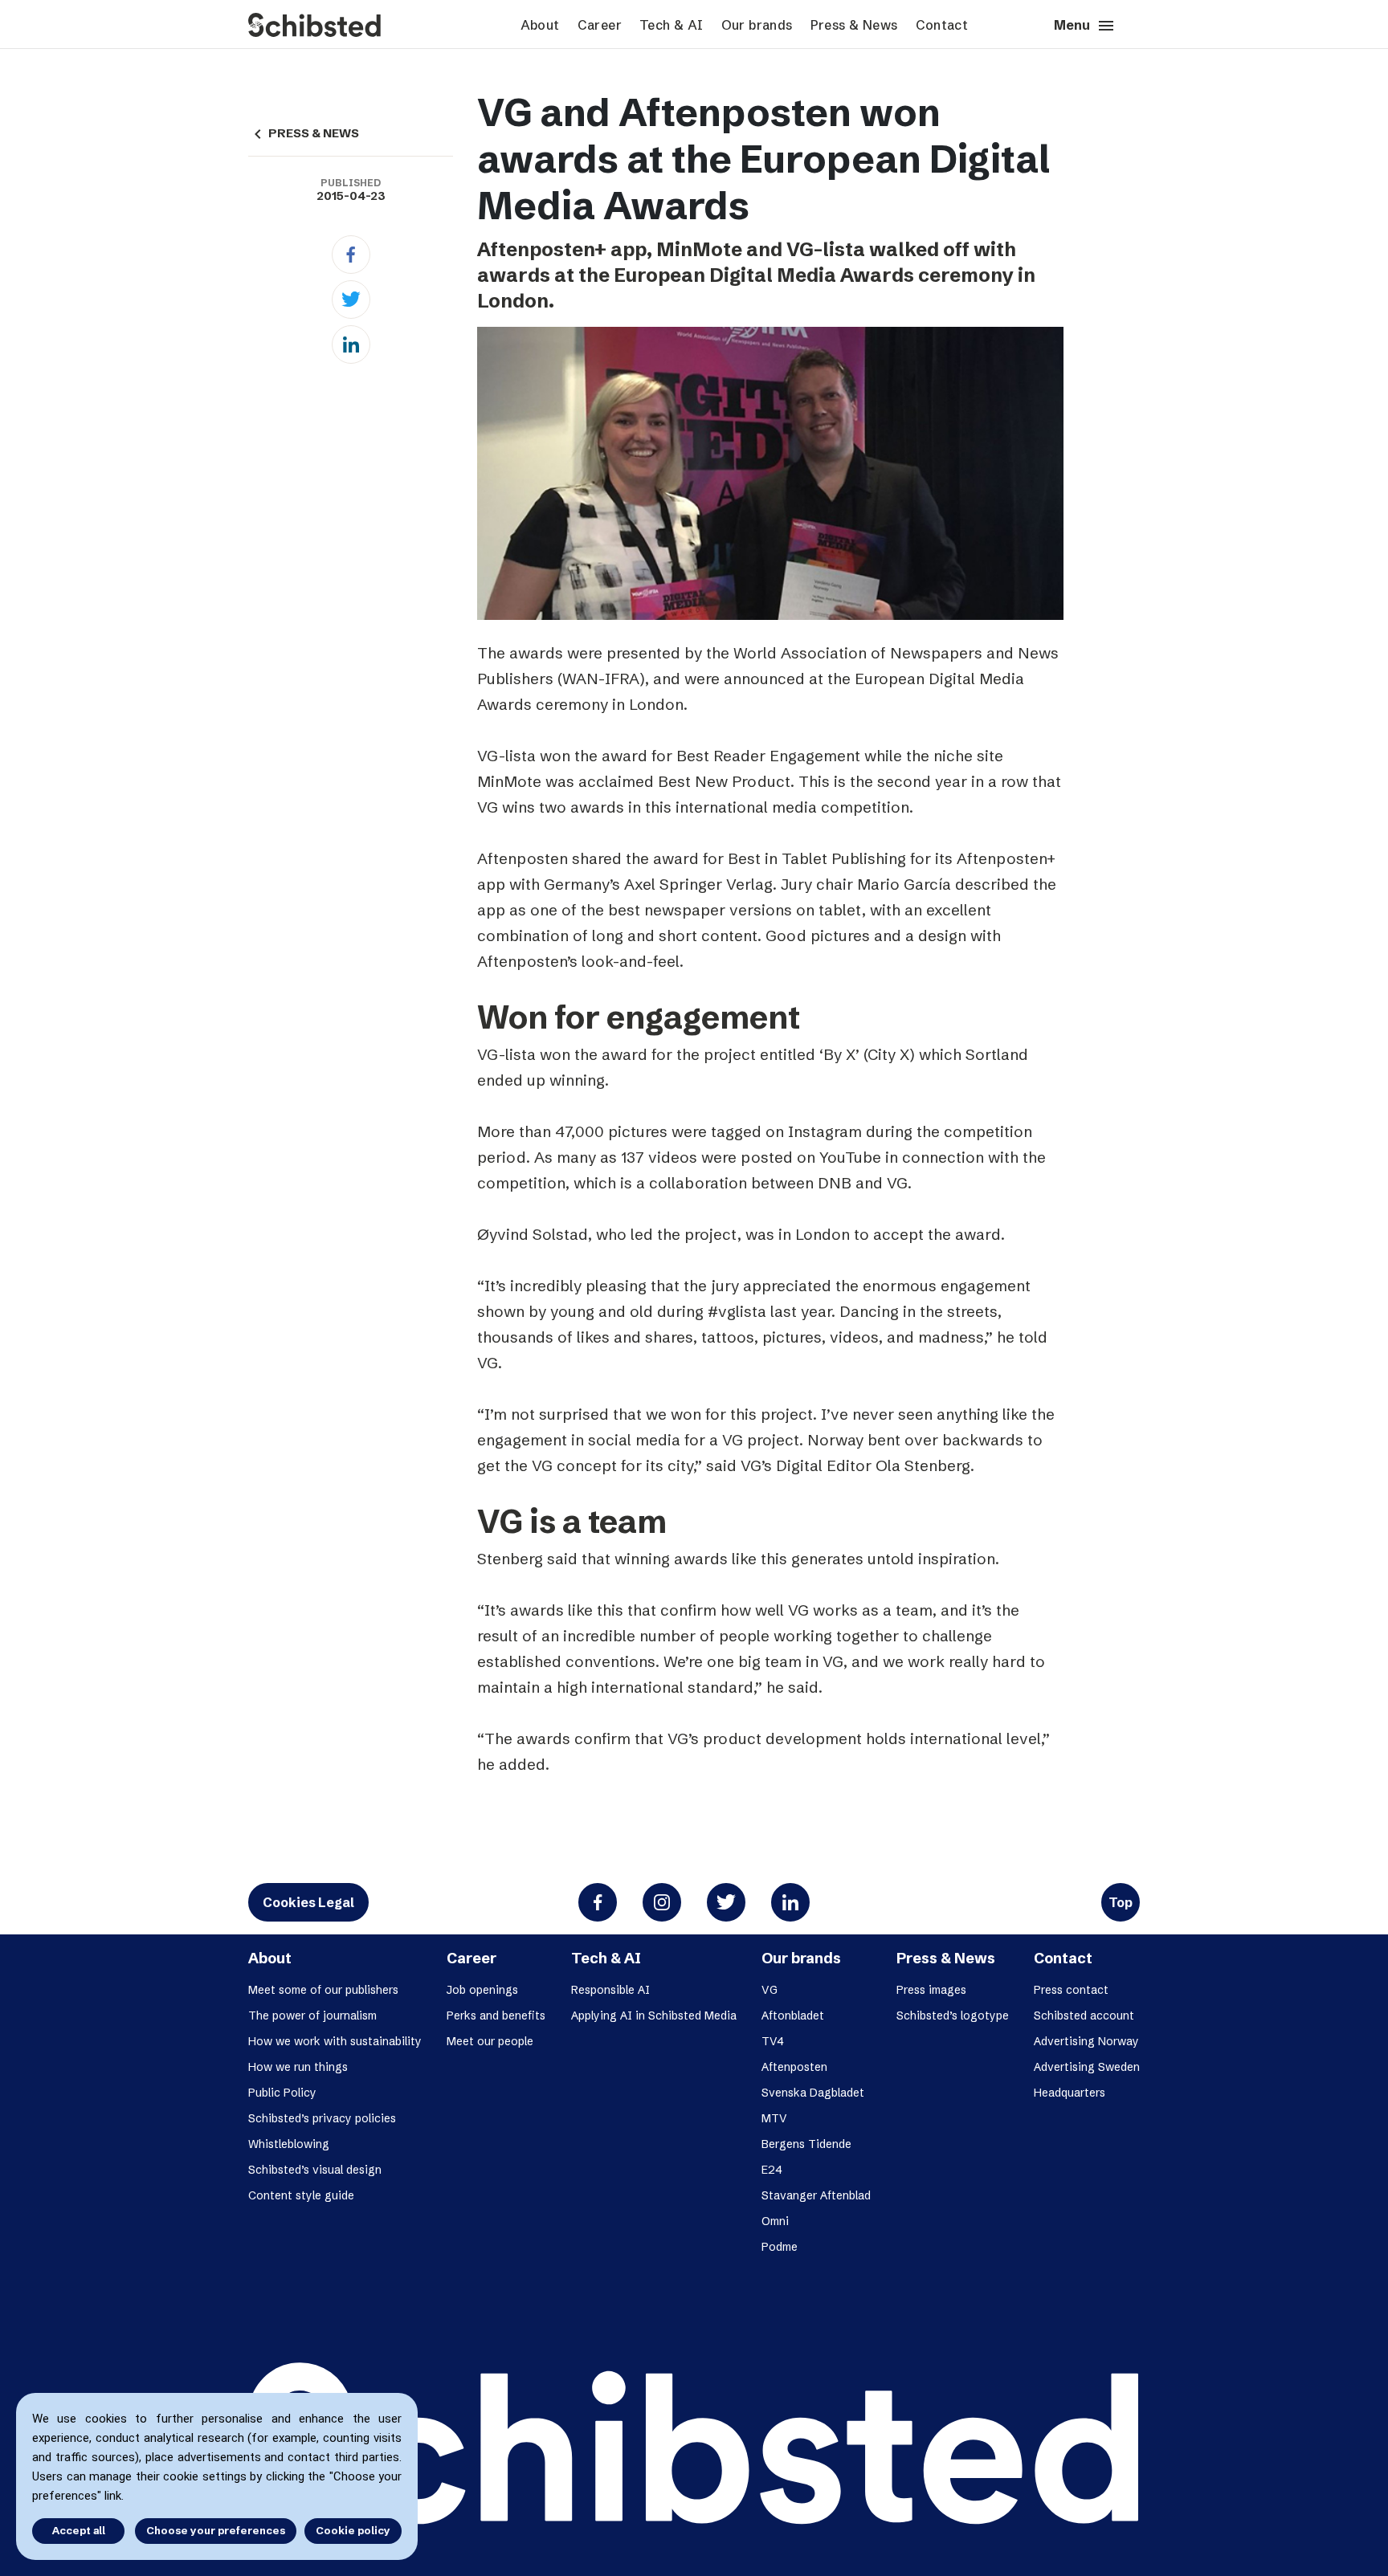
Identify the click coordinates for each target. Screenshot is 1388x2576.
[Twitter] (351, 300)
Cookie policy (353, 2530)
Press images (931, 1990)
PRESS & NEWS (304, 133)
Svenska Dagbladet (813, 2093)
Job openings (482, 1990)
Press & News (854, 25)
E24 (772, 2170)
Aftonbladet (793, 2016)
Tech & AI (672, 25)
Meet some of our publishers (323, 1990)
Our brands (757, 25)
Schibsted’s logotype (953, 2016)
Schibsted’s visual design (315, 2170)
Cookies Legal (308, 1902)
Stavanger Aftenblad (816, 2195)
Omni (775, 2221)
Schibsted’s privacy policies (322, 2118)
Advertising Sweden (1087, 2067)
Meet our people (490, 2041)
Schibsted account (1084, 2016)
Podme (780, 2247)
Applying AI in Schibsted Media (654, 2016)
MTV (774, 2118)
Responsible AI (610, 1990)
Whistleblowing (289, 2144)
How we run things (298, 2067)
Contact (942, 25)
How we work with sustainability (335, 2041)
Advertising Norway (1086, 2041)
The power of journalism (312, 2016)
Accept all (79, 2530)
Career (600, 25)
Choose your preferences (216, 2530)
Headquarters (1070, 2093)
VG (770, 1990)
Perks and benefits (496, 2016)
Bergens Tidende (806, 2144)
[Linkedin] (351, 344)
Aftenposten (794, 2067)
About (540, 25)
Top (1121, 1902)
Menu (1085, 26)
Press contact (1071, 1990)
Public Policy (282, 2093)
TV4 (773, 2041)
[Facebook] (351, 255)
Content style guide (301, 2195)
